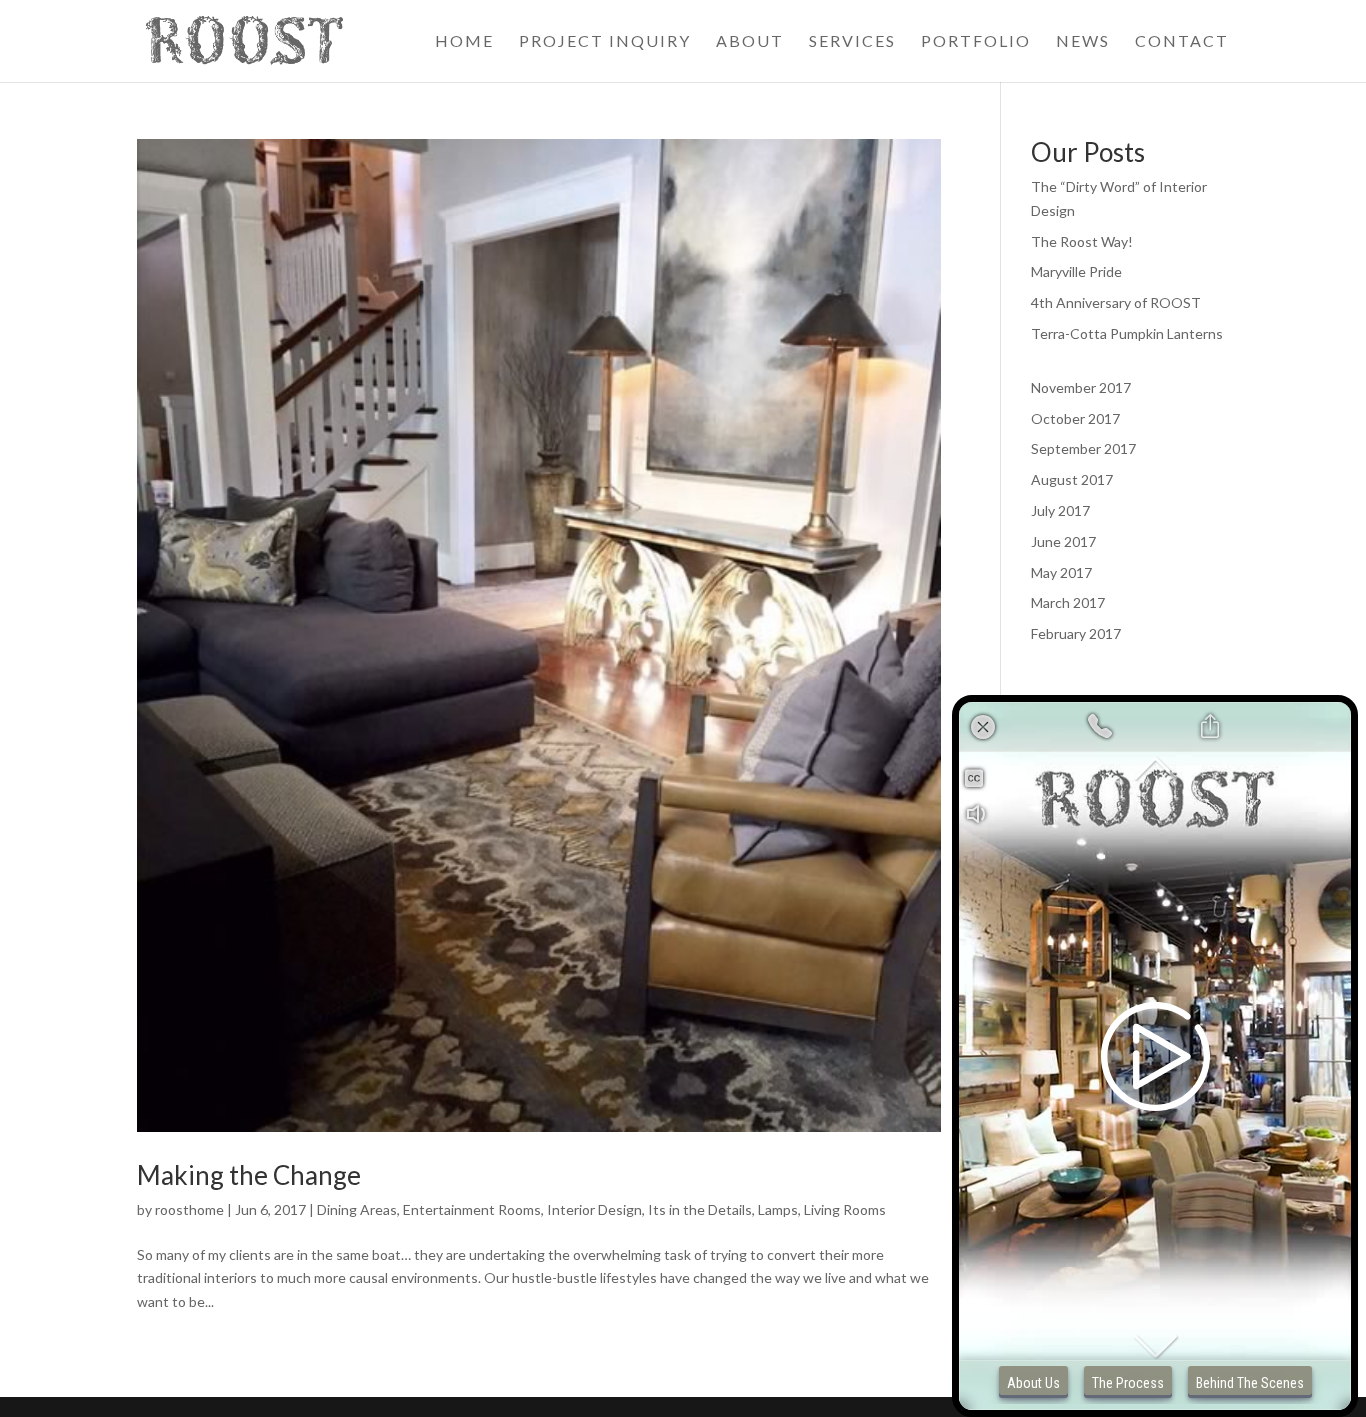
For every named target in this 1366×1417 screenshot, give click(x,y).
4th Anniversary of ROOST (1116, 302)
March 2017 (1068, 602)
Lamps (778, 1209)
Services (852, 42)
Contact (1182, 42)
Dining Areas (357, 1209)
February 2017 (1076, 633)
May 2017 (1061, 572)
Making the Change (249, 1175)
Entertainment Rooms (472, 1209)
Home (464, 42)
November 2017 (1081, 387)
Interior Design (594, 1209)
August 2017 (1072, 479)
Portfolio (976, 42)
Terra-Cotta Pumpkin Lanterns (1127, 333)
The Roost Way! (1082, 241)
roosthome (189, 1209)
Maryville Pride (1076, 271)
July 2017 (1060, 510)
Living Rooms (845, 1209)
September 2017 (1083, 448)
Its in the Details (700, 1209)
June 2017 (1063, 541)
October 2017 (1075, 418)
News (1083, 42)
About (750, 42)
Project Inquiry (605, 42)
